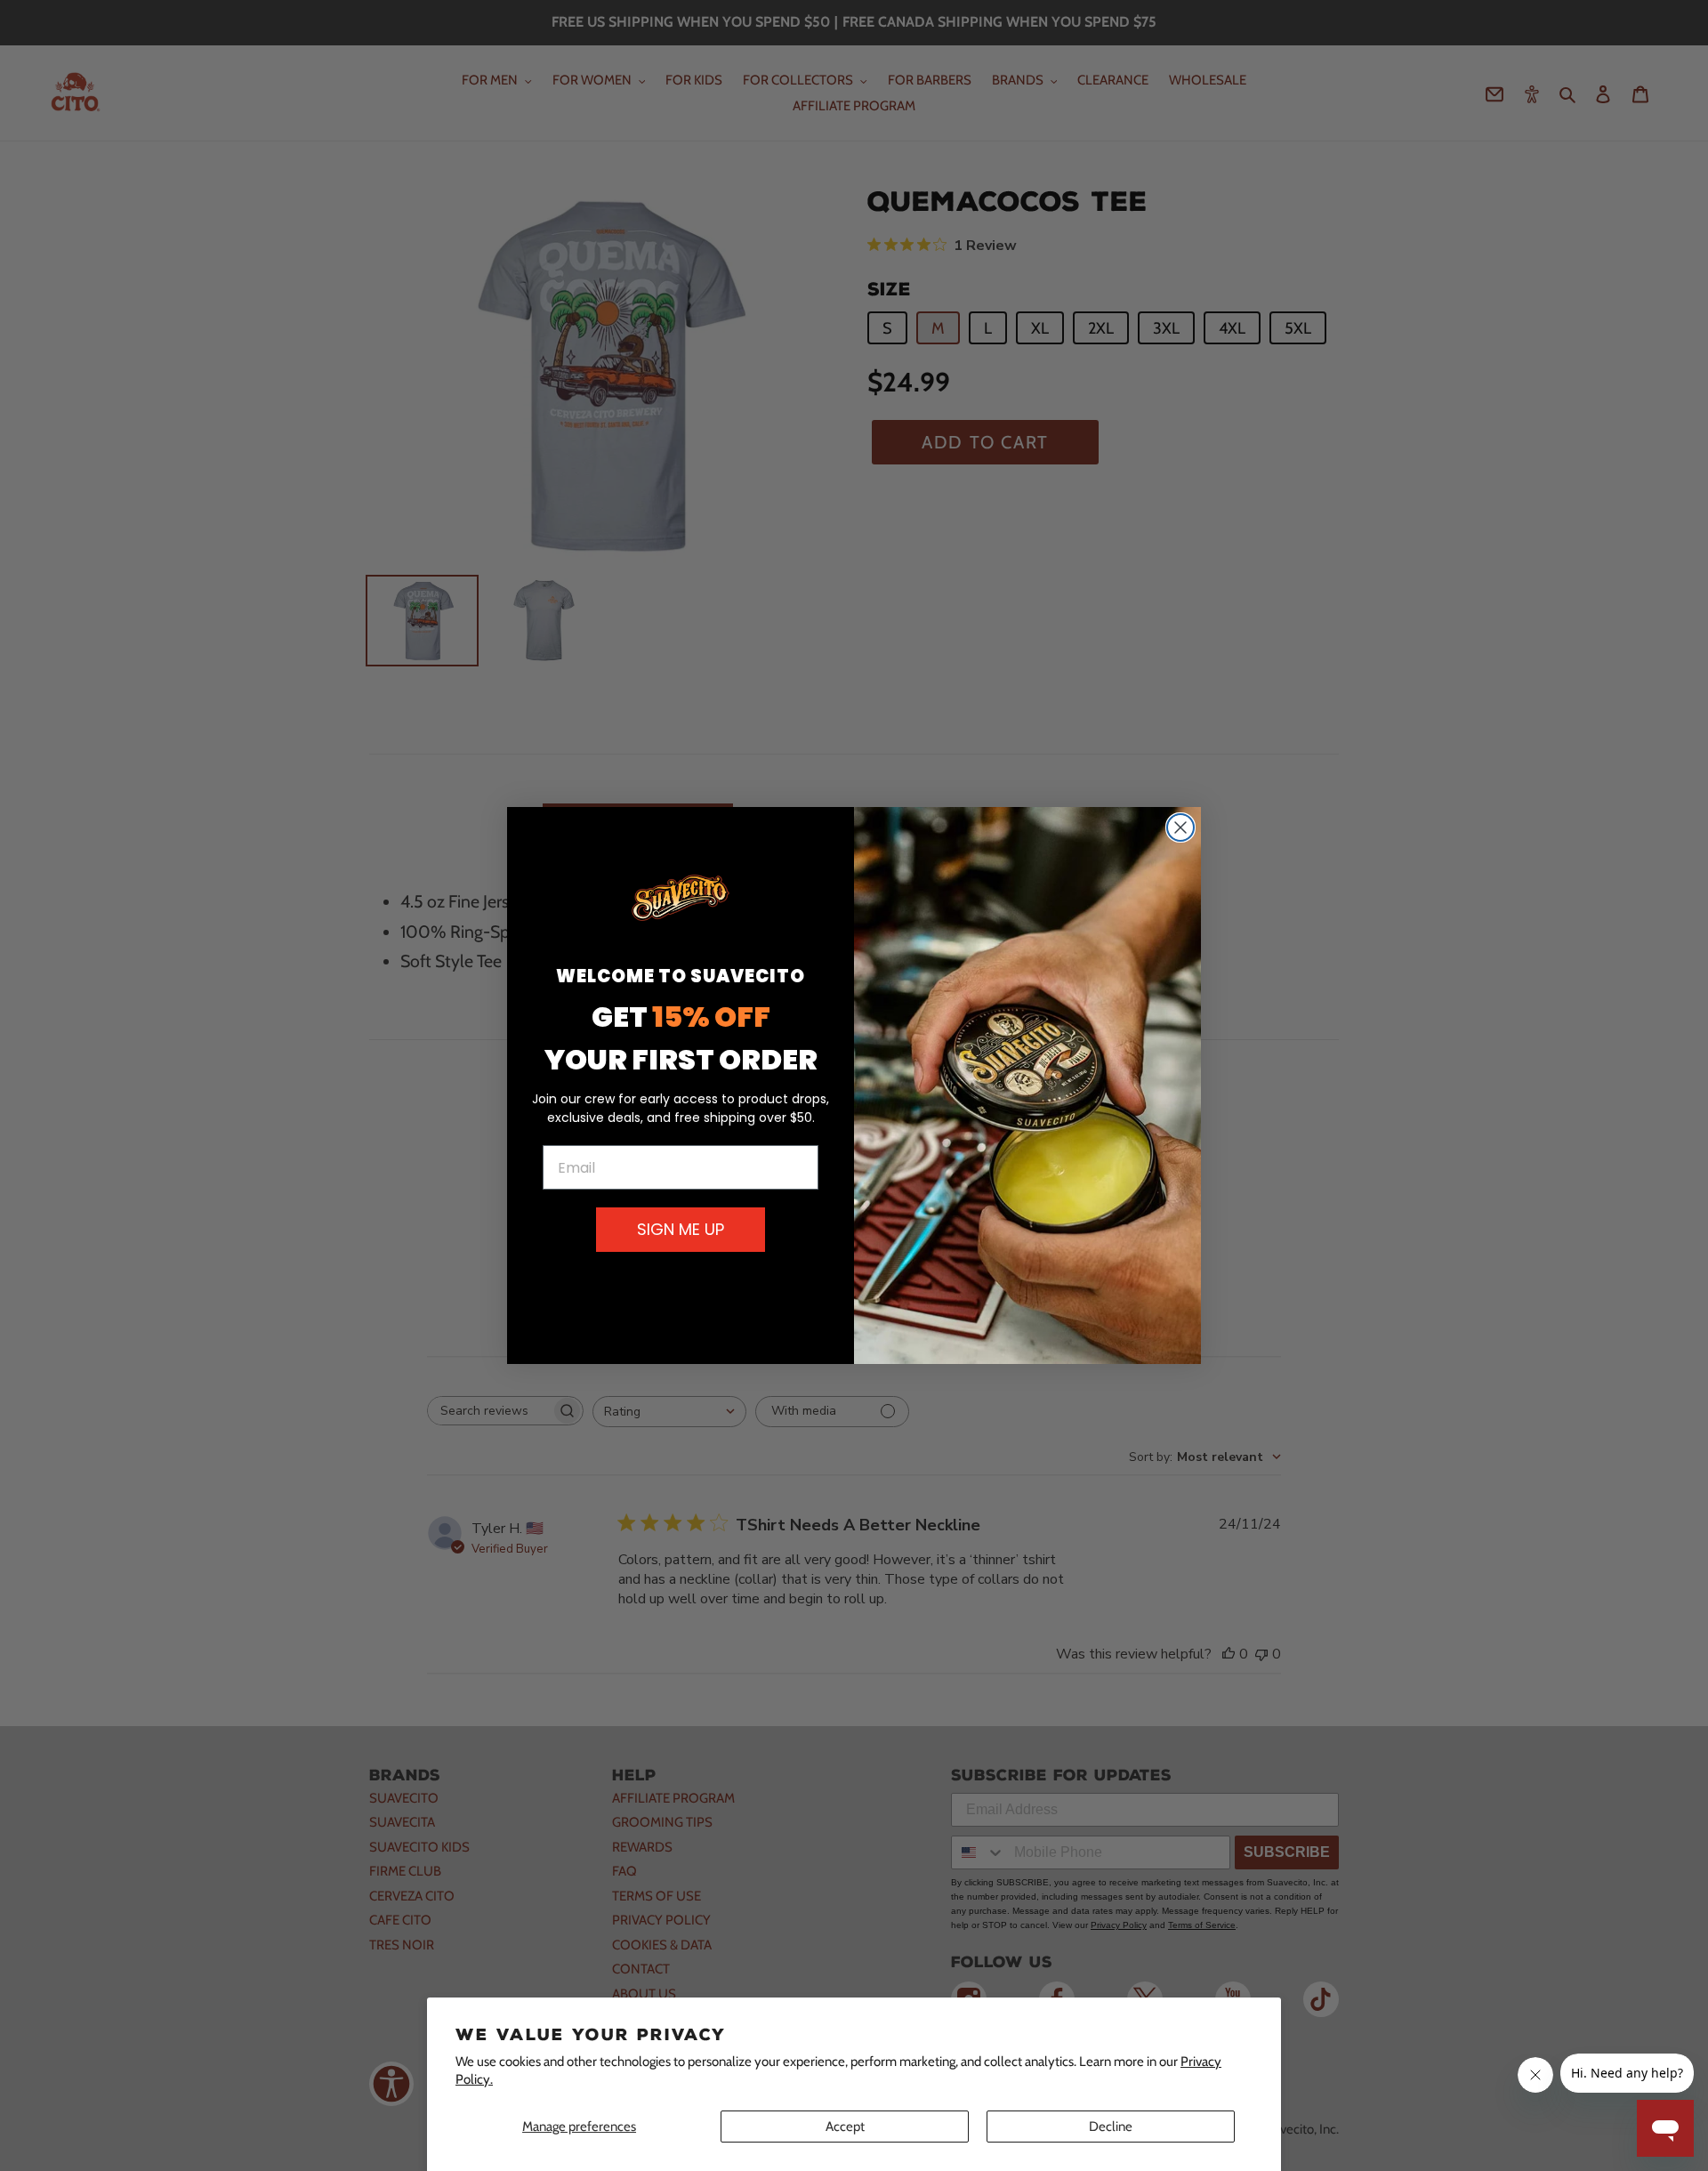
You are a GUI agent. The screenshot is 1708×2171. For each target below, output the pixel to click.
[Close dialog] (1180, 827)
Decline (1111, 2127)
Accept (845, 2127)
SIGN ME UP (681, 1229)
